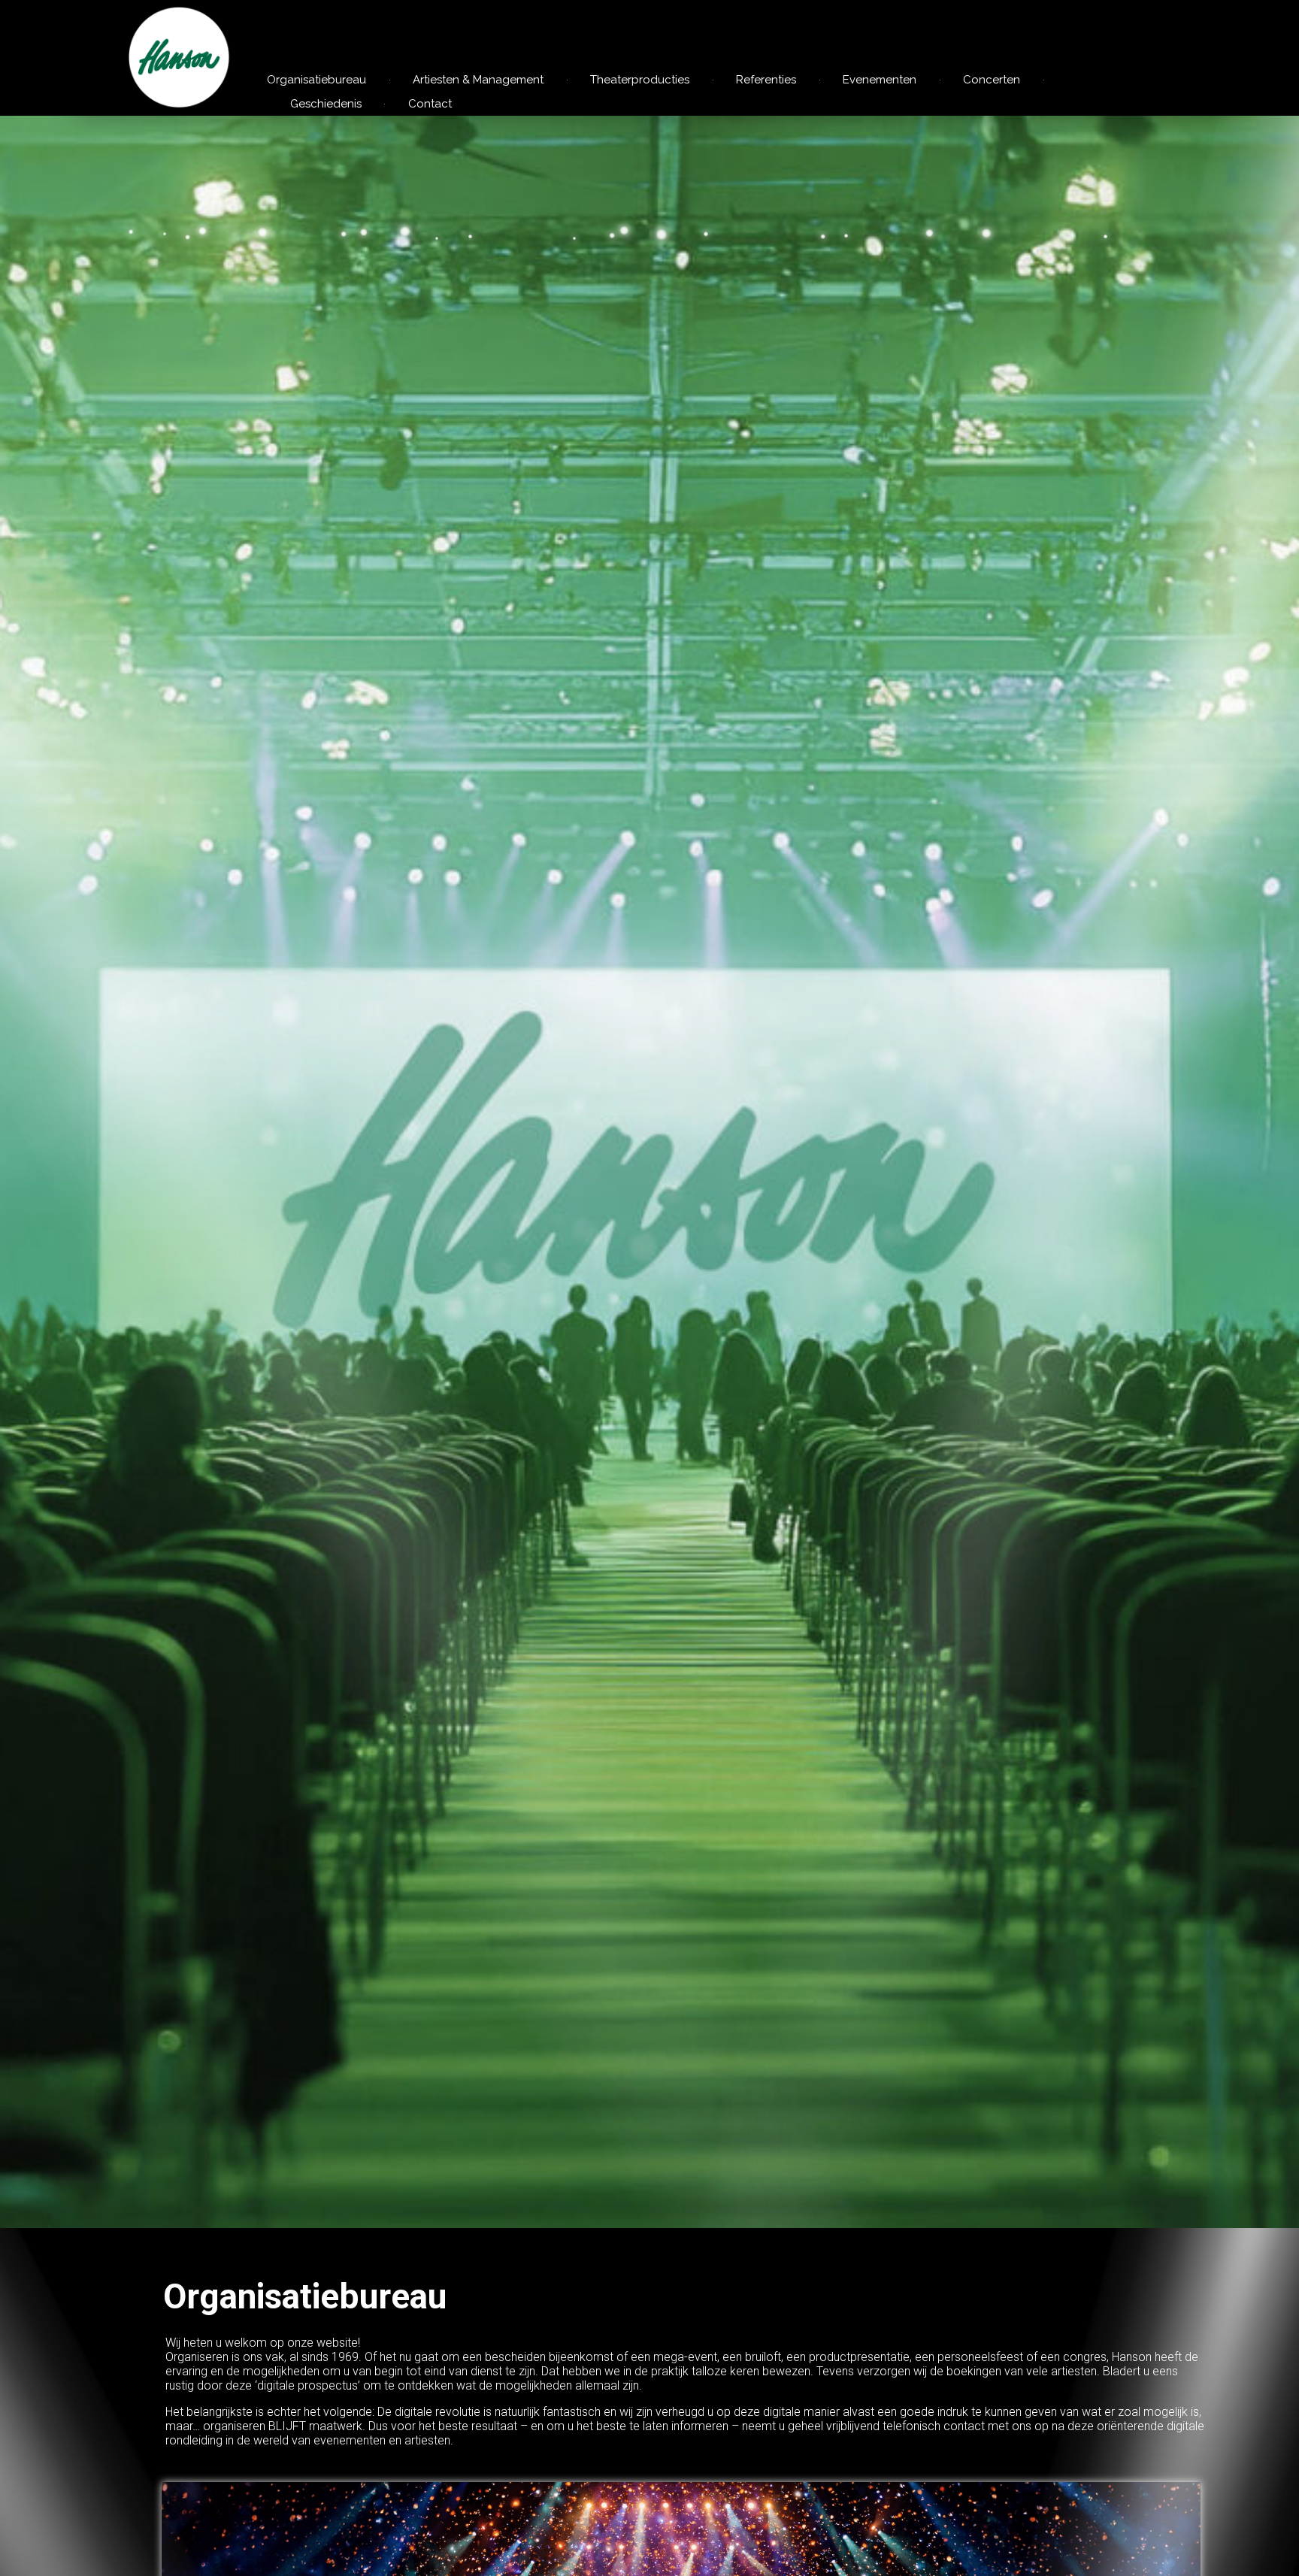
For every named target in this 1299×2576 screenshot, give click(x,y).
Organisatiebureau (316, 80)
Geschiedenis (326, 104)
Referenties (766, 80)
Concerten (992, 80)
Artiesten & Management (478, 80)
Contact (430, 104)
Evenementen (880, 80)
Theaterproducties (640, 80)
